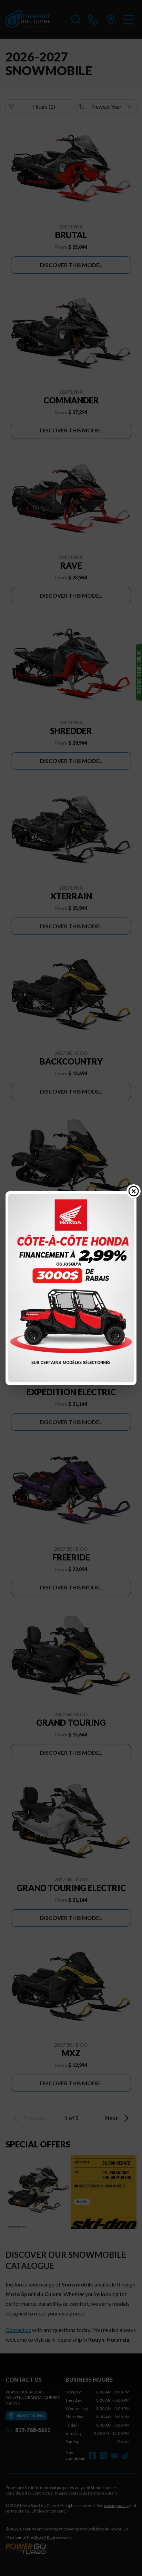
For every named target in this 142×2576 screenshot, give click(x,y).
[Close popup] (134, 1191)
